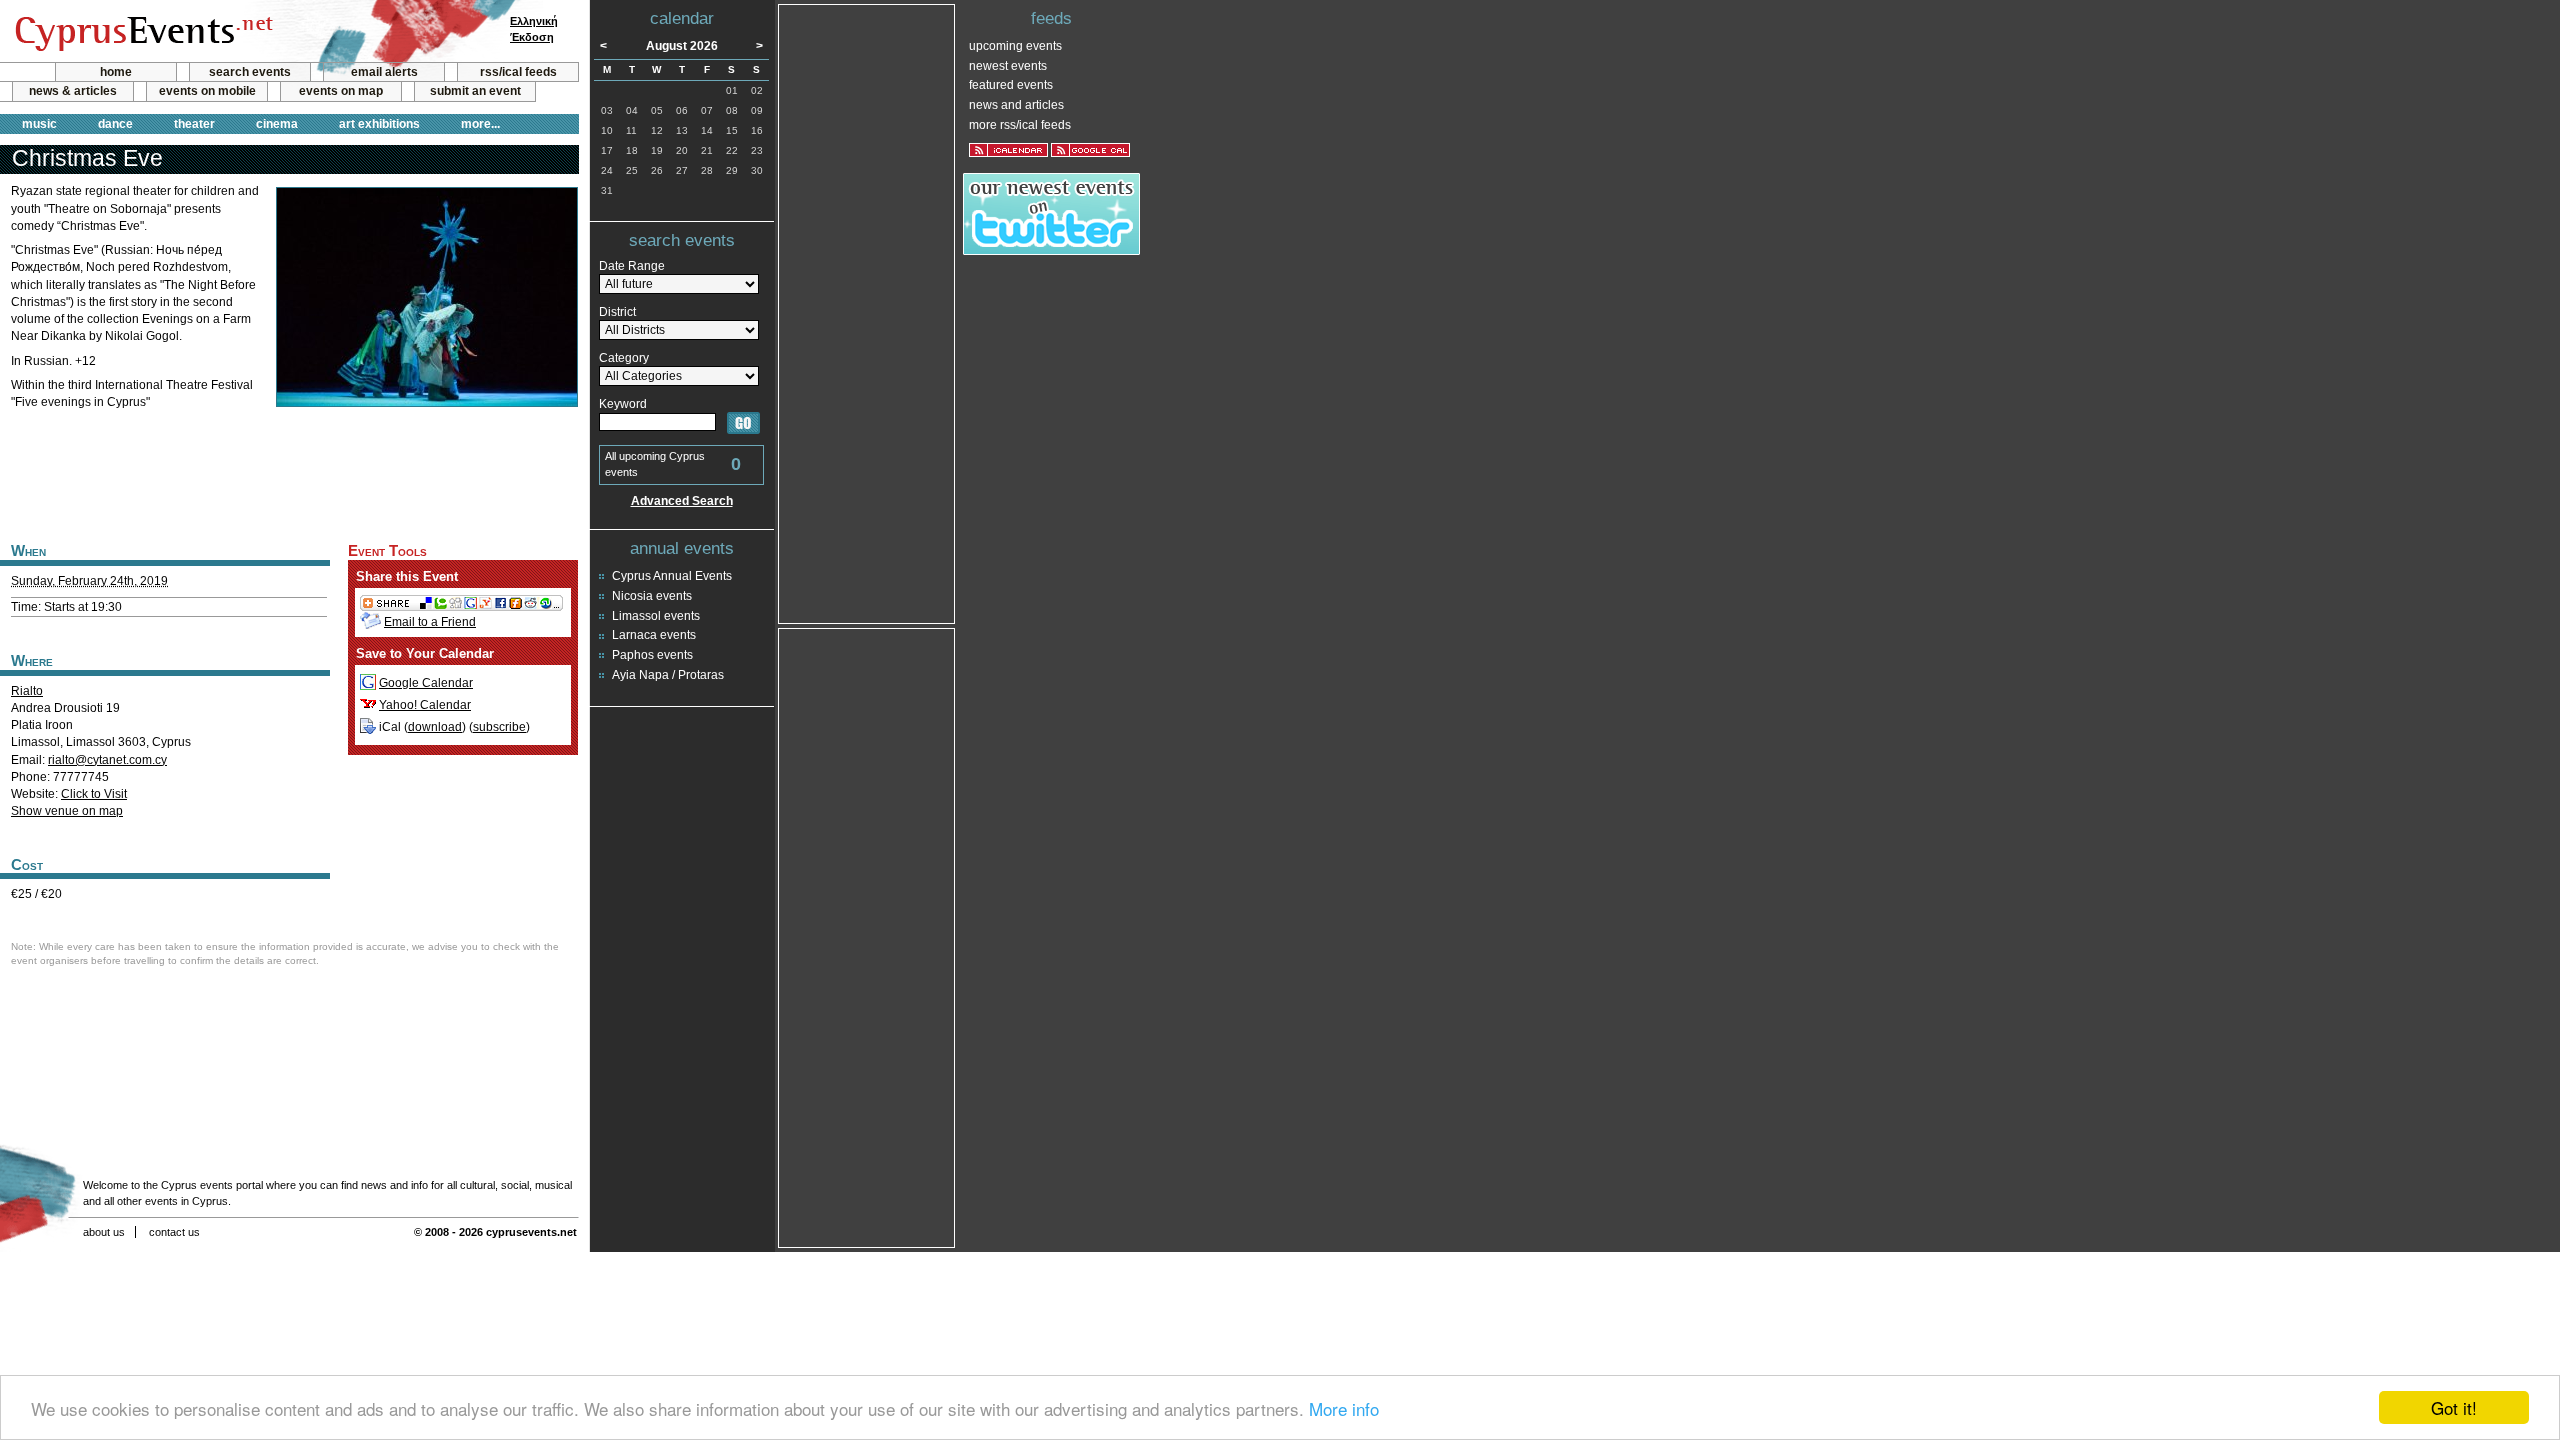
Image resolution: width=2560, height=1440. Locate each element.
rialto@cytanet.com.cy (107, 760)
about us (104, 1232)
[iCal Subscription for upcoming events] (1008, 150)
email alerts (384, 72)
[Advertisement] (289, 473)
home (116, 72)
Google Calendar (426, 683)
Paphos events (652, 655)
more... (480, 124)
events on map (341, 91)
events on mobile (207, 91)
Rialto (27, 691)
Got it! (2454, 1407)
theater (194, 124)
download (435, 727)
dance (115, 124)
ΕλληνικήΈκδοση (534, 29)
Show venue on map (67, 811)
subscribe (499, 727)
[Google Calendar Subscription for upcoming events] (1090, 150)
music (39, 124)
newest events (1008, 66)
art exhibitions (379, 124)
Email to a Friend (430, 622)
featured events (1011, 85)
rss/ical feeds (518, 72)
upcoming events (1015, 46)
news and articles (1016, 105)
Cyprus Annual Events (672, 576)
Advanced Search (682, 501)
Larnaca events (654, 635)
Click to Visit (94, 794)
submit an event (475, 91)
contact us (174, 1232)
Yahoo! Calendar (425, 705)
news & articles (73, 91)
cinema (277, 124)
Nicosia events (652, 596)
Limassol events (656, 616)
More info (1344, 1408)
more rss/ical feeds (1020, 125)
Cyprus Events (141, 32)
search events (250, 72)
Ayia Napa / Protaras (668, 675)
